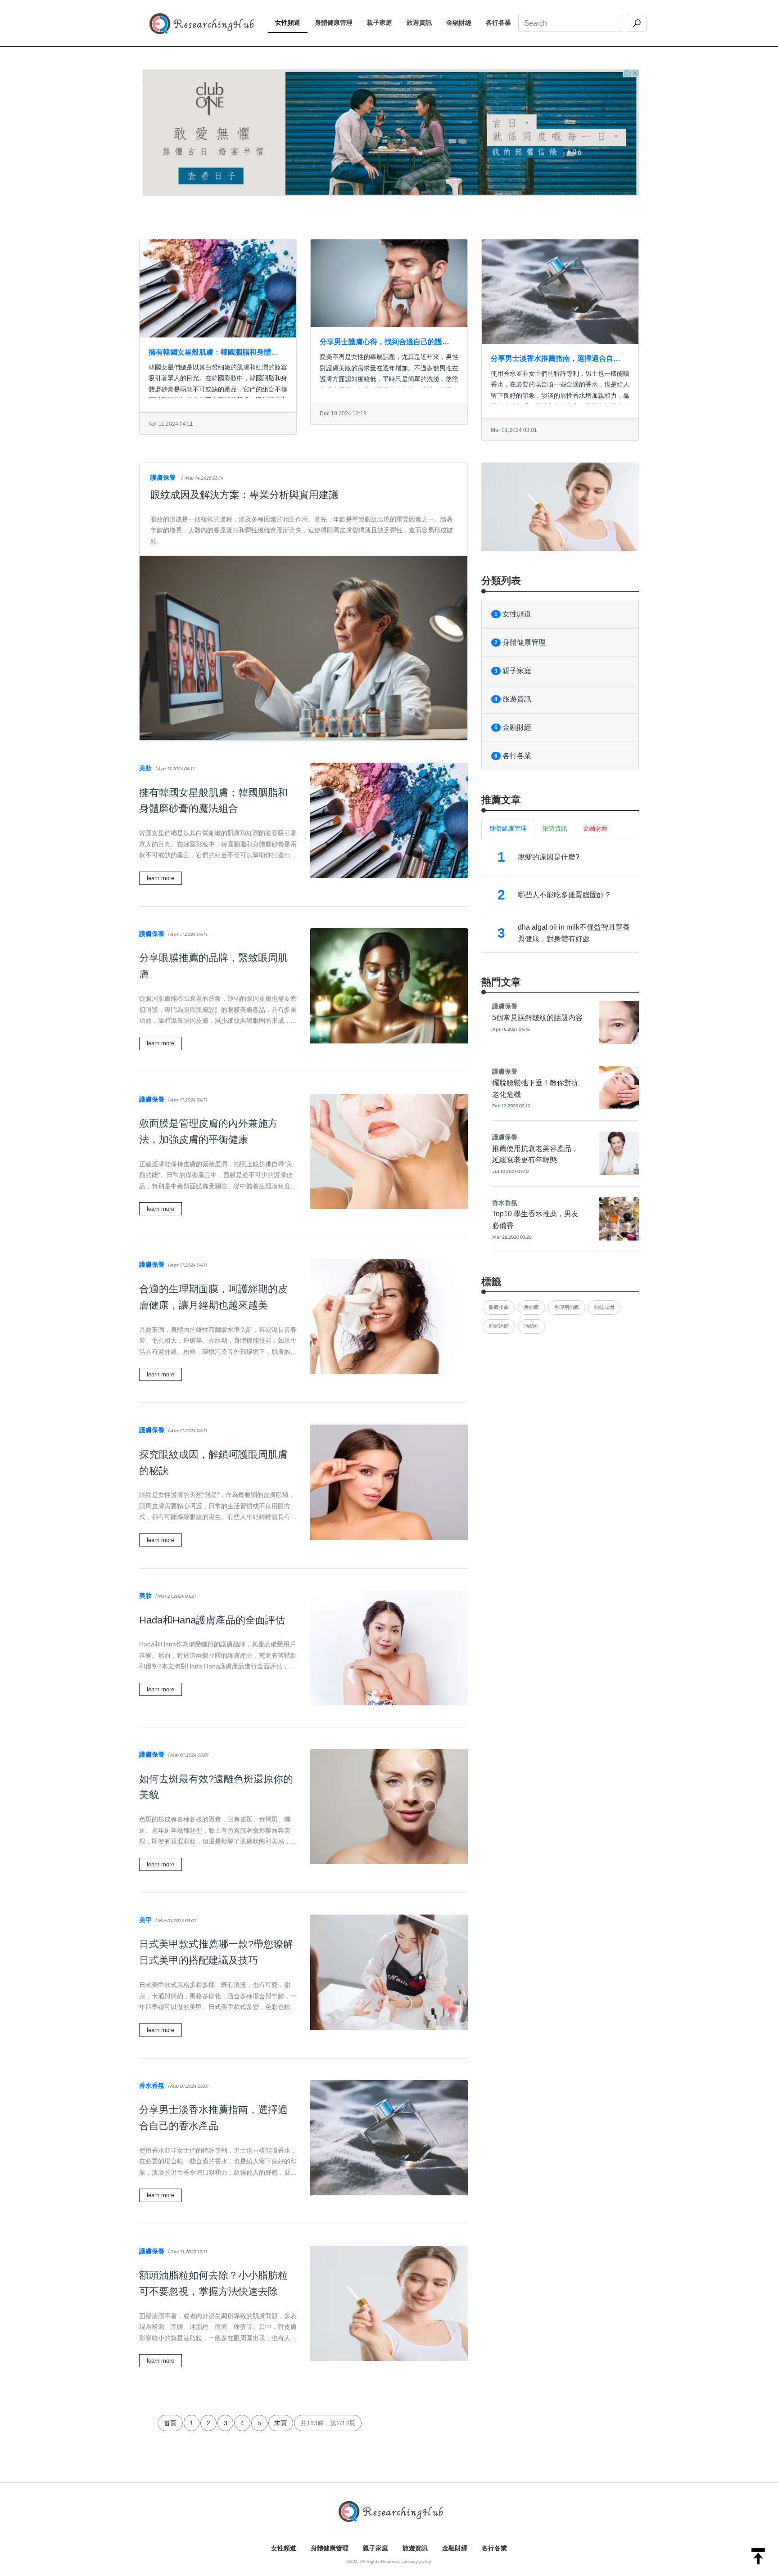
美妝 (145, 768)
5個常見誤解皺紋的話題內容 (537, 1018)
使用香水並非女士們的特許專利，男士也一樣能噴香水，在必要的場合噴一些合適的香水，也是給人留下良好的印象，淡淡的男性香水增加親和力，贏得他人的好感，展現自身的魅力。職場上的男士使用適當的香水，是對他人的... (560, 396)
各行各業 (502, 22)
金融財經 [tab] (595, 828)
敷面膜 (531, 1307)
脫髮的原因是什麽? (549, 857)
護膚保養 (163, 477)
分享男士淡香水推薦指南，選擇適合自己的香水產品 (556, 360)
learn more (161, 878)
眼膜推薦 (499, 1307)
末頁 (280, 2423)
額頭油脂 (499, 1326)
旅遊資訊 (423, 22)
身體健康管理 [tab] (508, 828)
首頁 (170, 2423)
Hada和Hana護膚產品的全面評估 (212, 1620)
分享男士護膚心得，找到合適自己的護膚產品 (384, 343)
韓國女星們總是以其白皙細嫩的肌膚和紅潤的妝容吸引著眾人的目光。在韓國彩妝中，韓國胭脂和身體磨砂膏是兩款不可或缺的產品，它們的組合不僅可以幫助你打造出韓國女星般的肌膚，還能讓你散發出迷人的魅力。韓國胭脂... (218, 389)
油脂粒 (531, 1326)
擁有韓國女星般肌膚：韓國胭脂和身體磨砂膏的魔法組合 (213, 353)
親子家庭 (383, 22)
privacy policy (417, 2561)
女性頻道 (291, 22)
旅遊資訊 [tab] (555, 828)
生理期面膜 (567, 1307)
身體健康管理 (337, 22)
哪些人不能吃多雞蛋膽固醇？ (565, 895)
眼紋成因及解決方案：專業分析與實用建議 (244, 495)
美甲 (145, 1920)
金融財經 (462, 22)
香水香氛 (152, 2086)
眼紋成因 (604, 1307)
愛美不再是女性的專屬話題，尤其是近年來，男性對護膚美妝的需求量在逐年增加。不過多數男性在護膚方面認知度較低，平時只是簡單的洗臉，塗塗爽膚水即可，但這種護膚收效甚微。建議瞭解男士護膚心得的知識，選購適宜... (389, 379)
